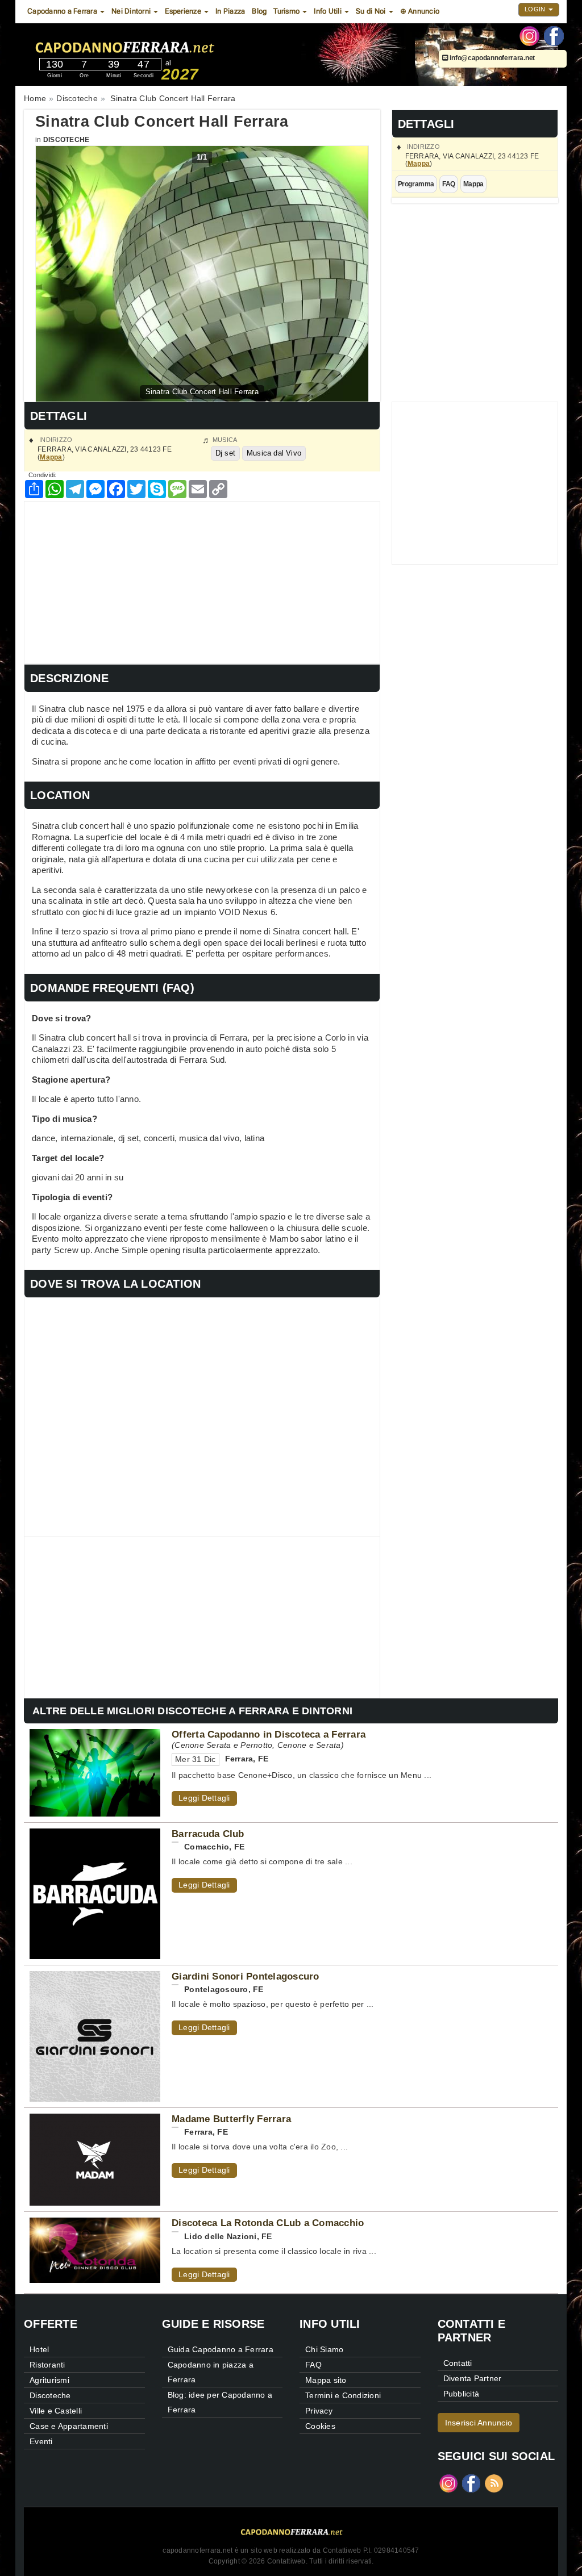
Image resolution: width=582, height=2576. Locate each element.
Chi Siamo (324, 2349)
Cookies (320, 2426)
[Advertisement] (202, 581)
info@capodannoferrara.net (492, 58)
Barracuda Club (208, 1834)
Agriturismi (49, 2380)
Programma (416, 184)
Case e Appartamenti (69, 2426)
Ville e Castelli (56, 2411)
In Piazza (230, 11)
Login (536, 9)
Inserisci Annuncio (479, 2423)
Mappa (419, 164)
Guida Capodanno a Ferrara (221, 2349)
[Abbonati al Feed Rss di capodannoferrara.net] (494, 2483)
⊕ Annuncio (420, 11)
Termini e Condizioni (343, 2395)
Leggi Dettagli (204, 1798)
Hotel (39, 2349)
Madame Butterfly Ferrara (231, 2119)
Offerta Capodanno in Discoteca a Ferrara (269, 1734)
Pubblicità (462, 2394)
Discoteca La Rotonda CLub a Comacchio (268, 2223)
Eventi (41, 2441)
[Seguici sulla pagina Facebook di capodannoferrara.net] (554, 35)
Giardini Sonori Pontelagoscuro (246, 1976)
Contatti (458, 2363)
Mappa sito (326, 2380)
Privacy (319, 2411)
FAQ (449, 184)
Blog (259, 11)
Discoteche (66, 140)
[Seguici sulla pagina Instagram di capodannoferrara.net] (529, 35)
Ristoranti (47, 2365)
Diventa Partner (473, 2378)
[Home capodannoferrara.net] (157, 45)
